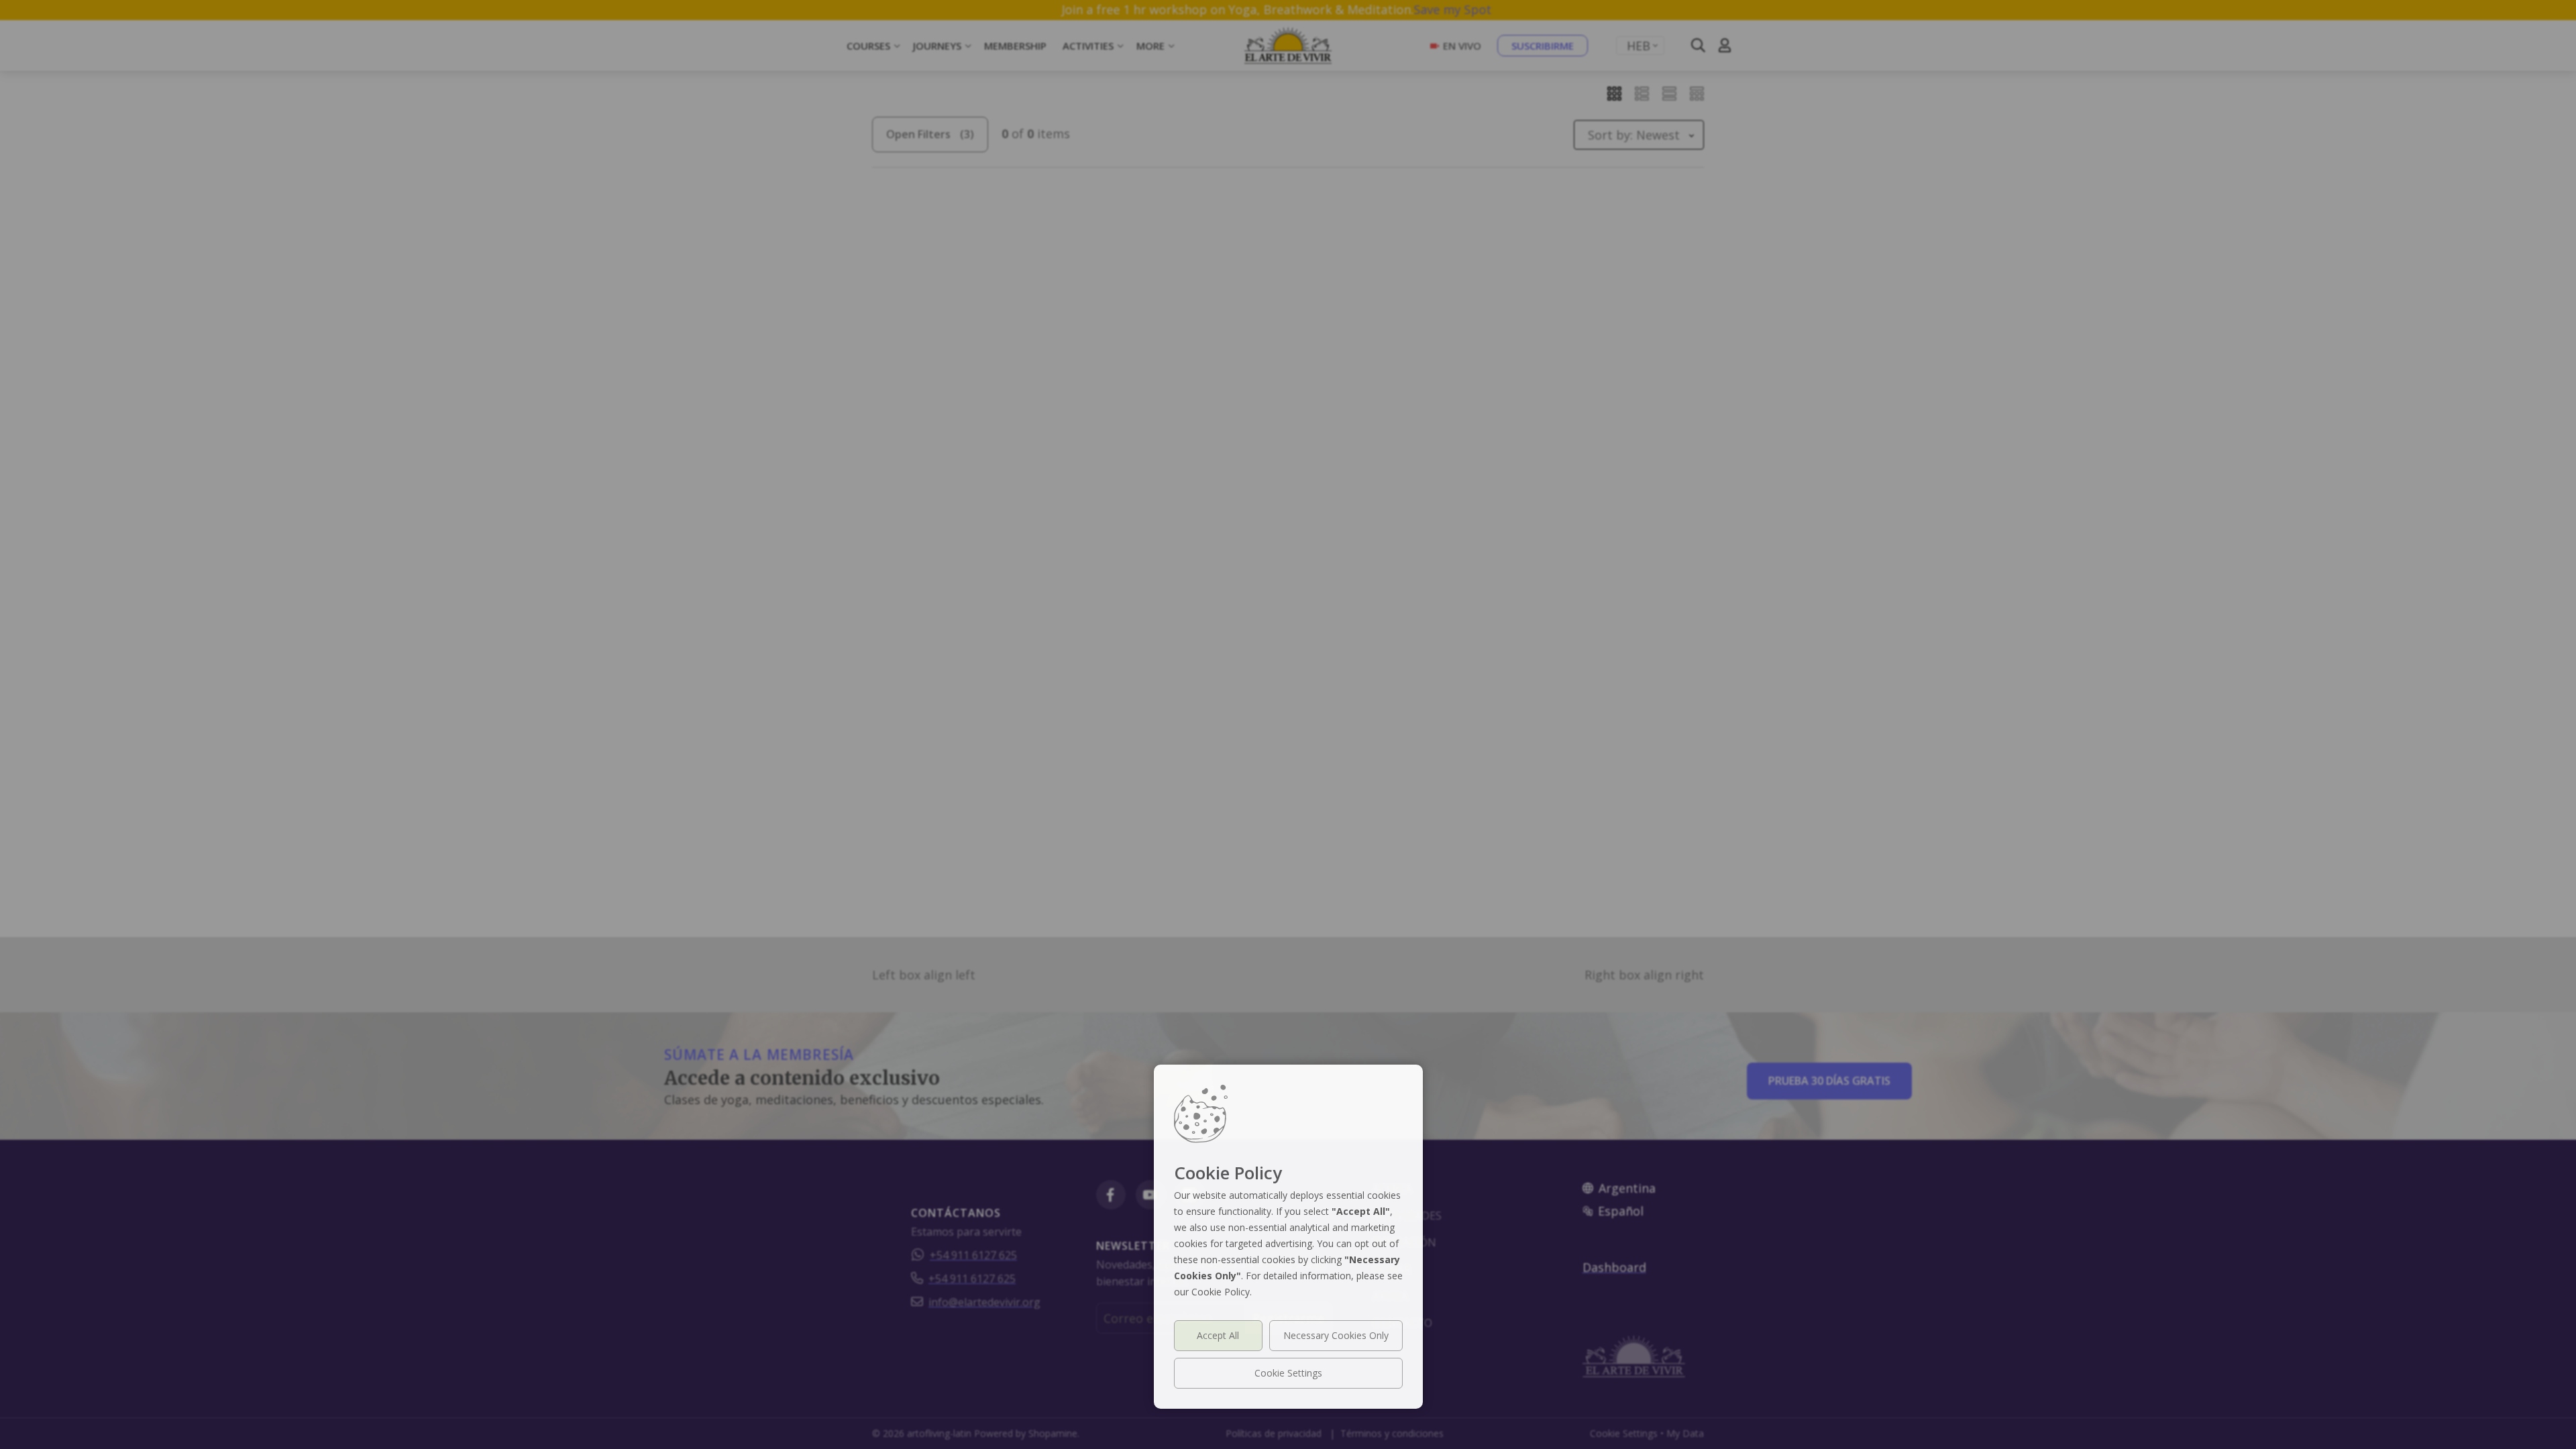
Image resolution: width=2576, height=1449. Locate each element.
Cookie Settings (1288, 1373)
